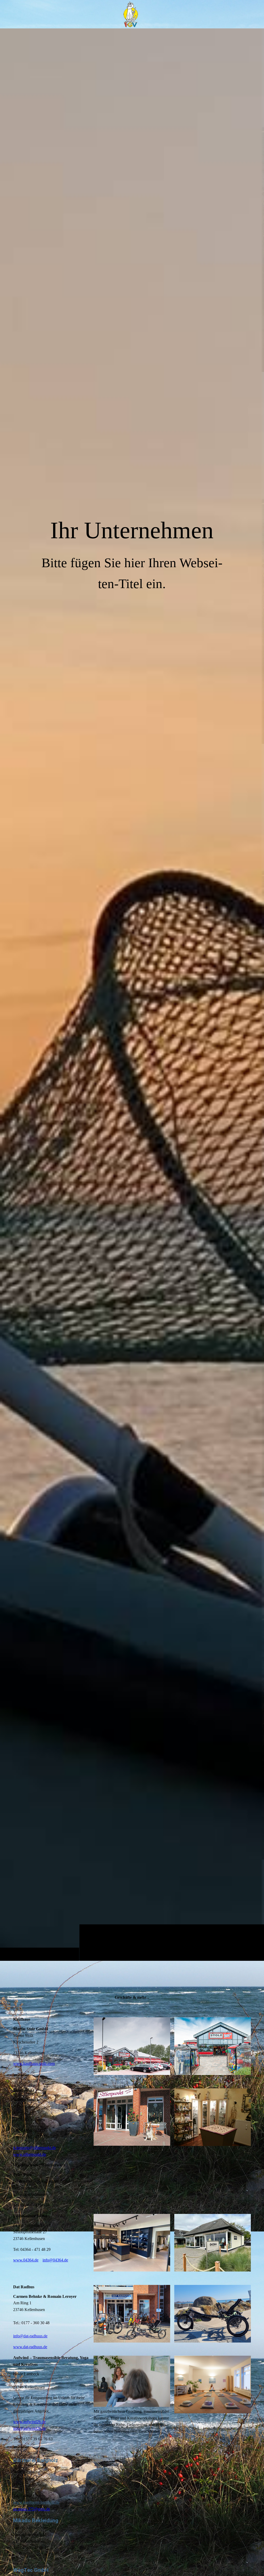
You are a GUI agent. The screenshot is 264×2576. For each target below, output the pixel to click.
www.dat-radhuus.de (30, 2347)
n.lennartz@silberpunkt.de (35, 2148)
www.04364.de (26, 2260)
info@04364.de (55, 2260)
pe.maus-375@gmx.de (32, 2509)
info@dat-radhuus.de (30, 2336)
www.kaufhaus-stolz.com (34, 2063)
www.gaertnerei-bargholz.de (36, 2502)
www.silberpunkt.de (30, 2154)
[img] (132, 994)
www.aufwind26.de (29, 2422)
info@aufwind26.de (30, 2428)
